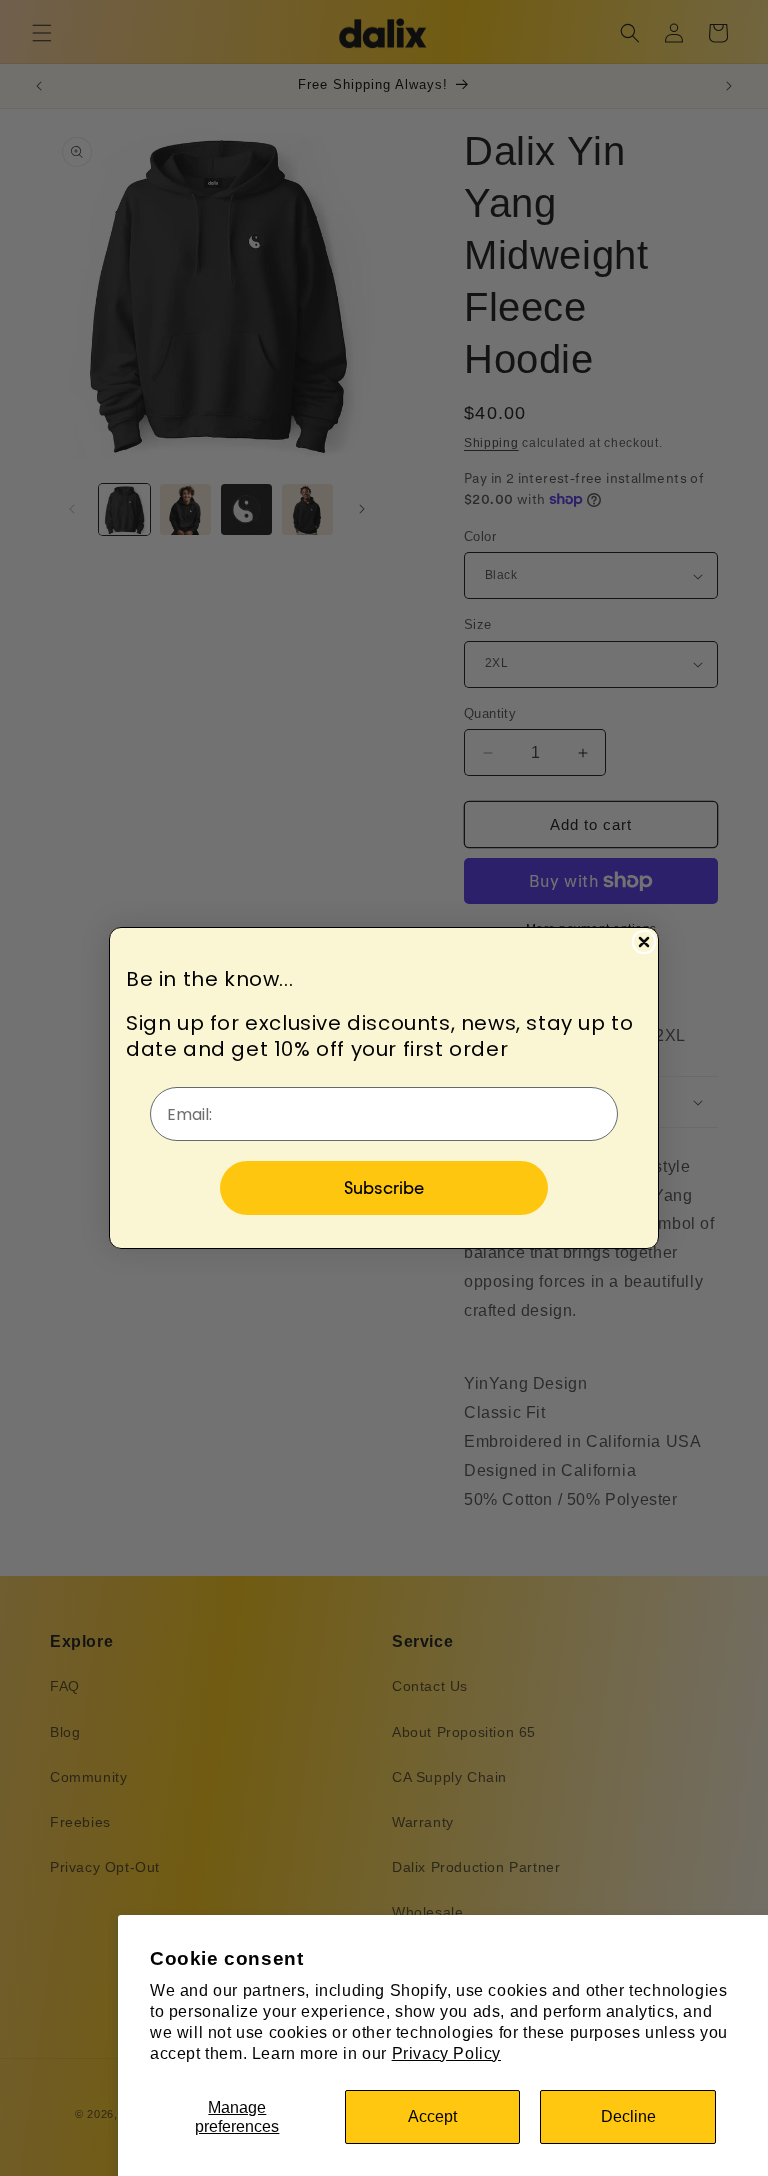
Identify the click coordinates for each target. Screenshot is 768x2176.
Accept (432, 2116)
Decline (628, 2116)
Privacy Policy (446, 2053)
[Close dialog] (644, 942)
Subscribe (384, 1187)
